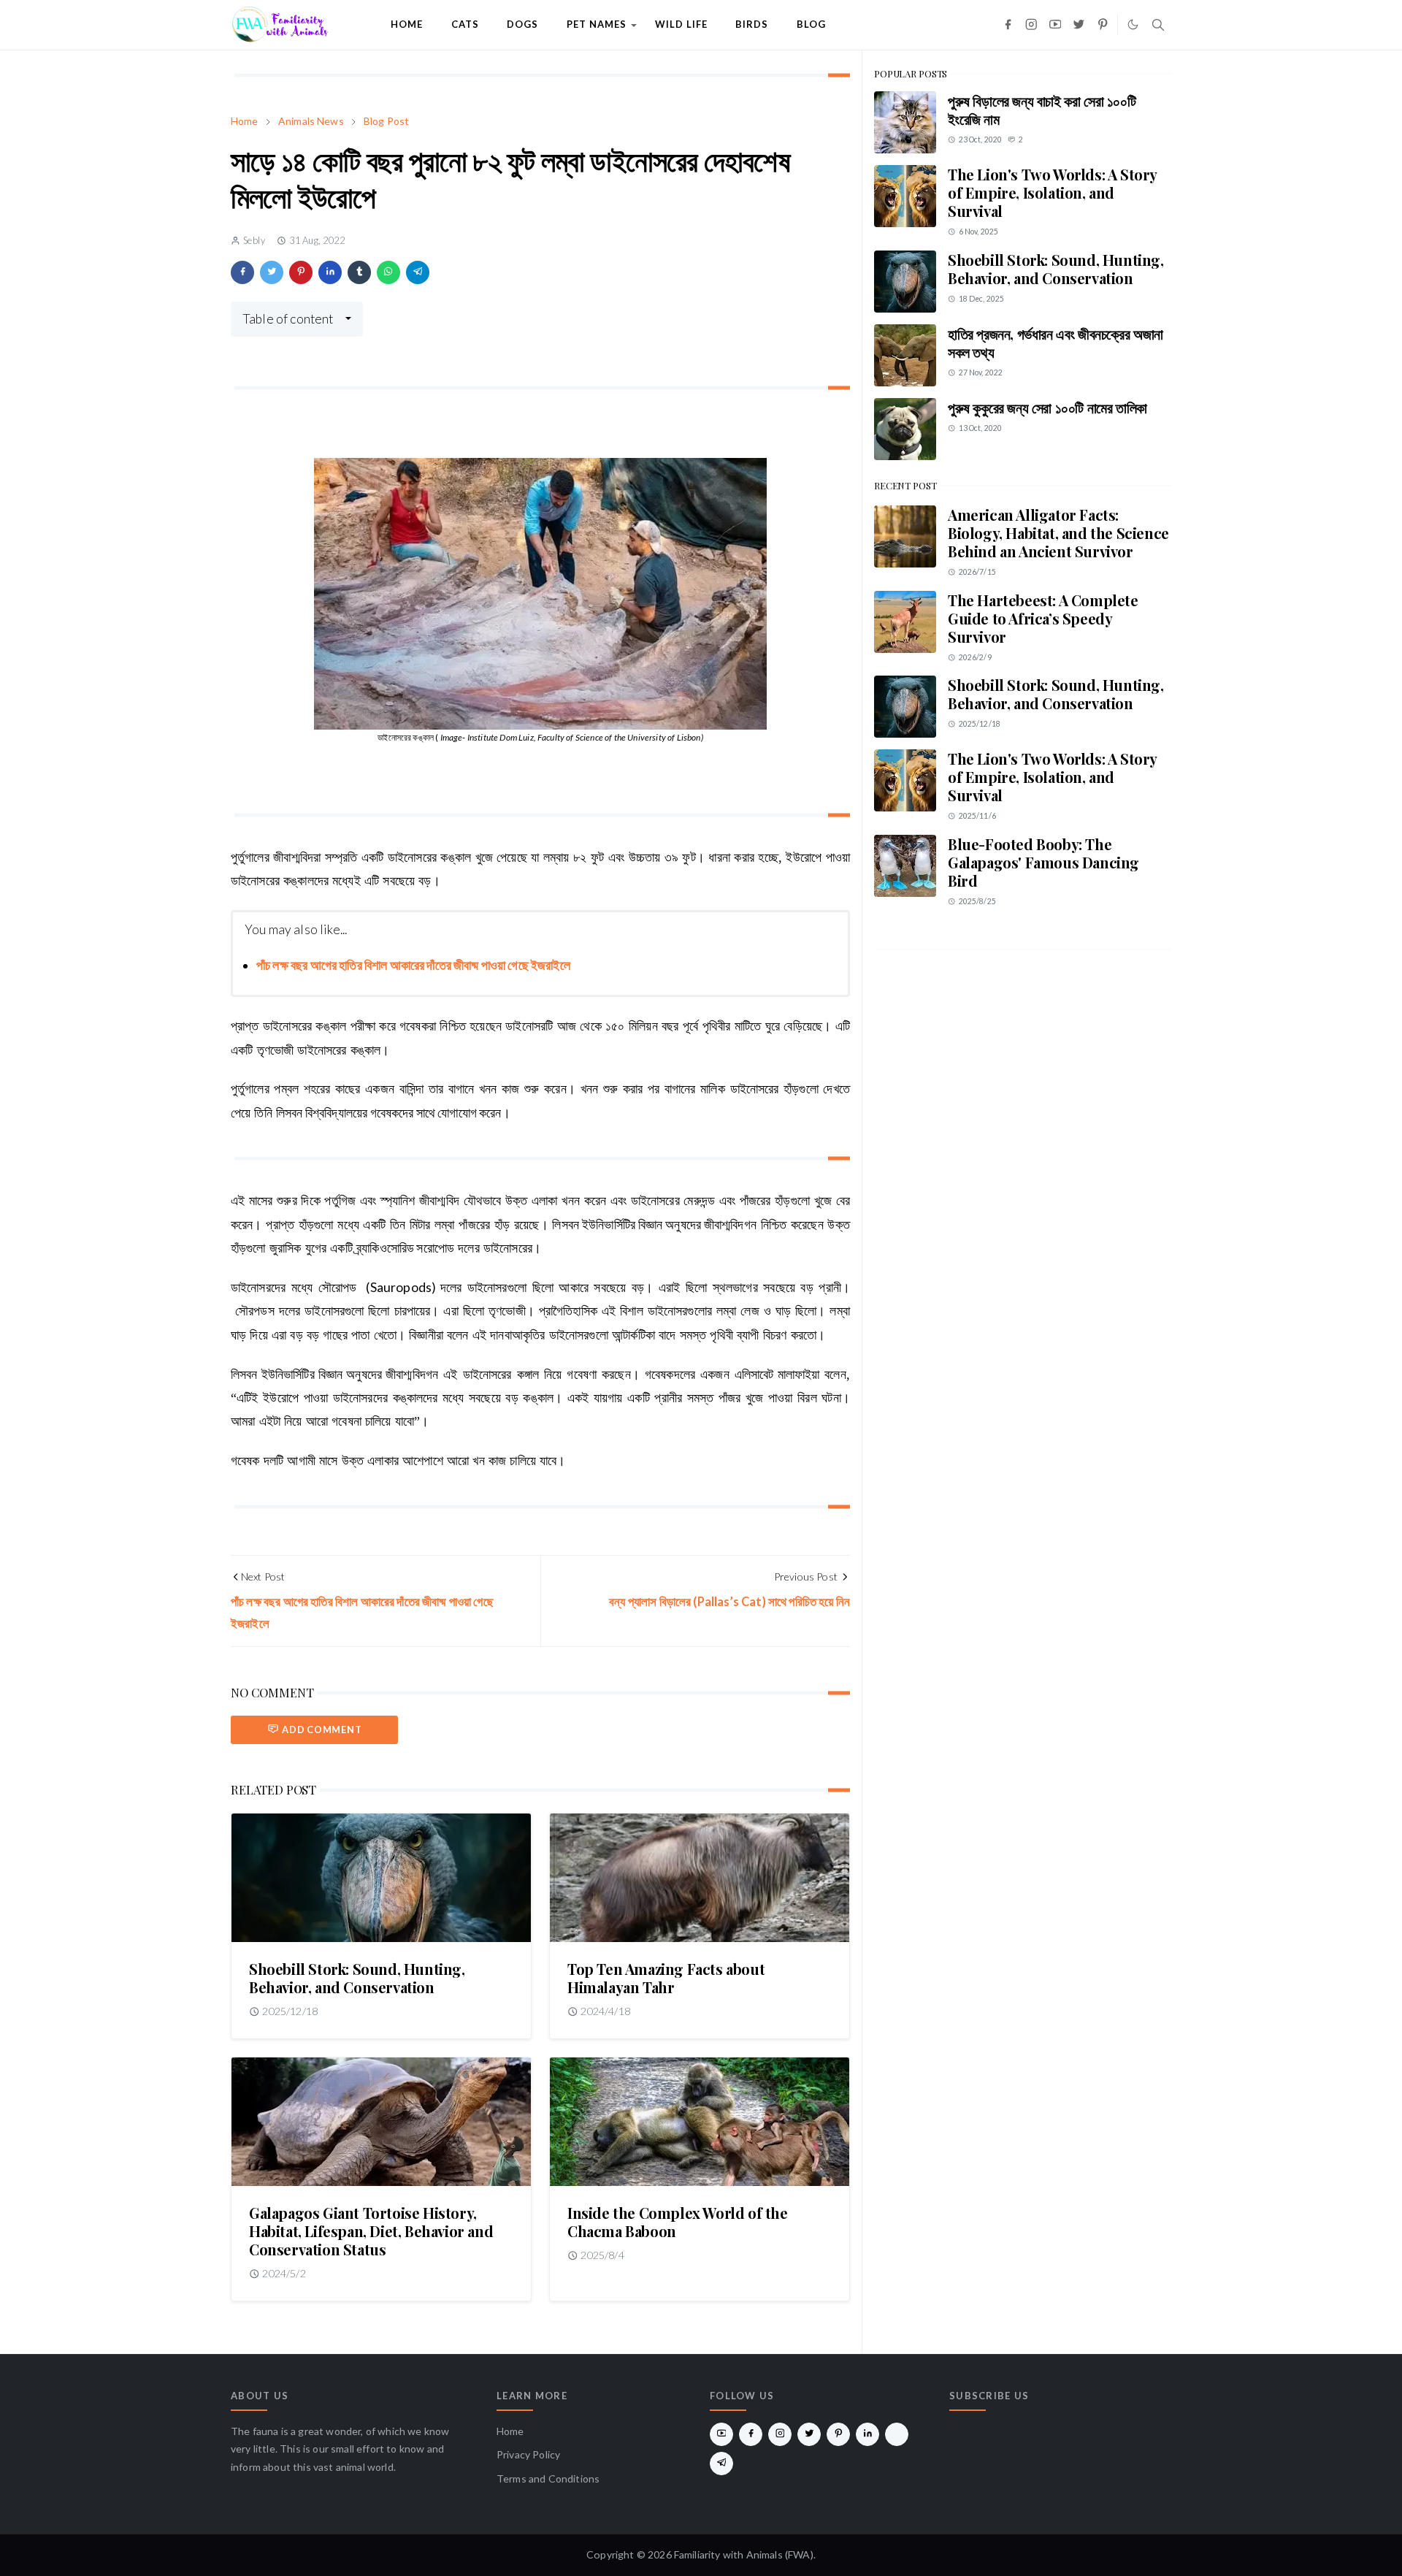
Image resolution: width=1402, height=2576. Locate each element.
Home (510, 2431)
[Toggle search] (1158, 25)
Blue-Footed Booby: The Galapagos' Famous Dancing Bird (1043, 862)
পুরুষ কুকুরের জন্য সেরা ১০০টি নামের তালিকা (1047, 407)
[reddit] (897, 2434)
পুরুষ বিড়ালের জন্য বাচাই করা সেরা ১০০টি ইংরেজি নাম (1042, 110)
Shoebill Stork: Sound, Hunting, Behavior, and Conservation (357, 1978)
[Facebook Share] (242, 272)
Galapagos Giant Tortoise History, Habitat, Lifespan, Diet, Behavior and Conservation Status (371, 2231)
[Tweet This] (272, 272)
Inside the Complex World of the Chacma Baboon (678, 2222)
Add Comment (322, 1730)
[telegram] (721, 2464)
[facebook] (1008, 25)
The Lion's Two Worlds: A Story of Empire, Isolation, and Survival (1052, 192)
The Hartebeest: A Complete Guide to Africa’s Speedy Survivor (1043, 618)
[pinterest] (1103, 25)
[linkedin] (867, 2434)
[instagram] (1031, 25)
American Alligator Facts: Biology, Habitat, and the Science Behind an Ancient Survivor (1058, 533)
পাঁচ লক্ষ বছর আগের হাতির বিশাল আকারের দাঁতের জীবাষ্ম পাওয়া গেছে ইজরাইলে (413, 965)
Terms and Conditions (548, 2478)
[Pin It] (301, 272)
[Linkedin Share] (330, 272)
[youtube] (1056, 25)
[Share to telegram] (418, 272)
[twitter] (1079, 25)
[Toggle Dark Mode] (1133, 24)
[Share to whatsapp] (388, 272)
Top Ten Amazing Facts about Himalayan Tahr (666, 1978)
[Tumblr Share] (359, 272)
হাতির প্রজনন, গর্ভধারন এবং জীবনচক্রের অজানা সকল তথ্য (1056, 343)
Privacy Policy (528, 2454)
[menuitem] (407, 25)
